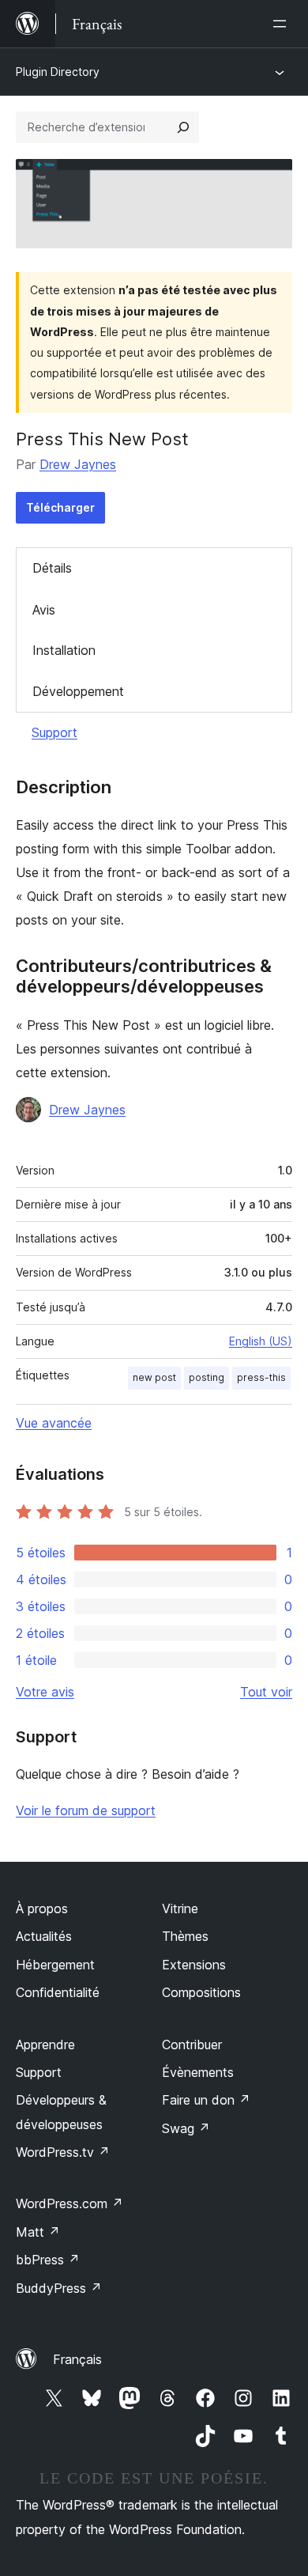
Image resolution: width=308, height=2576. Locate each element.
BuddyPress (59, 2288)
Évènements (198, 2072)
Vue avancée (54, 1423)
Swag (186, 2128)
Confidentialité (58, 1992)
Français (77, 2359)
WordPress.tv (63, 2152)
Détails (52, 568)
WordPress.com (69, 2203)
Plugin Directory (58, 72)
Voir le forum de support (86, 1810)
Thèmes (185, 1936)
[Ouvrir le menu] (283, 24)
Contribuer (192, 2045)
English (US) (261, 1341)
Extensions (194, 1965)
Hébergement (55, 1965)
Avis (44, 610)
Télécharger (60, 507)
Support (54, 732)
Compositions (201, 1992)
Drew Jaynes (78, 464)
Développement (78, 691)
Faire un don (206, 2100)
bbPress (48, 2260)
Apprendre (45, 2045)
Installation (64, 650)
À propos (42, 1908)
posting (207, 1377)
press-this (261, 1377)
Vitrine (180, 1908)
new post (154, 1377)
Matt (38, 2232)
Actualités (44, 1936)
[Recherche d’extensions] (183, 127)
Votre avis (45, 1692)
